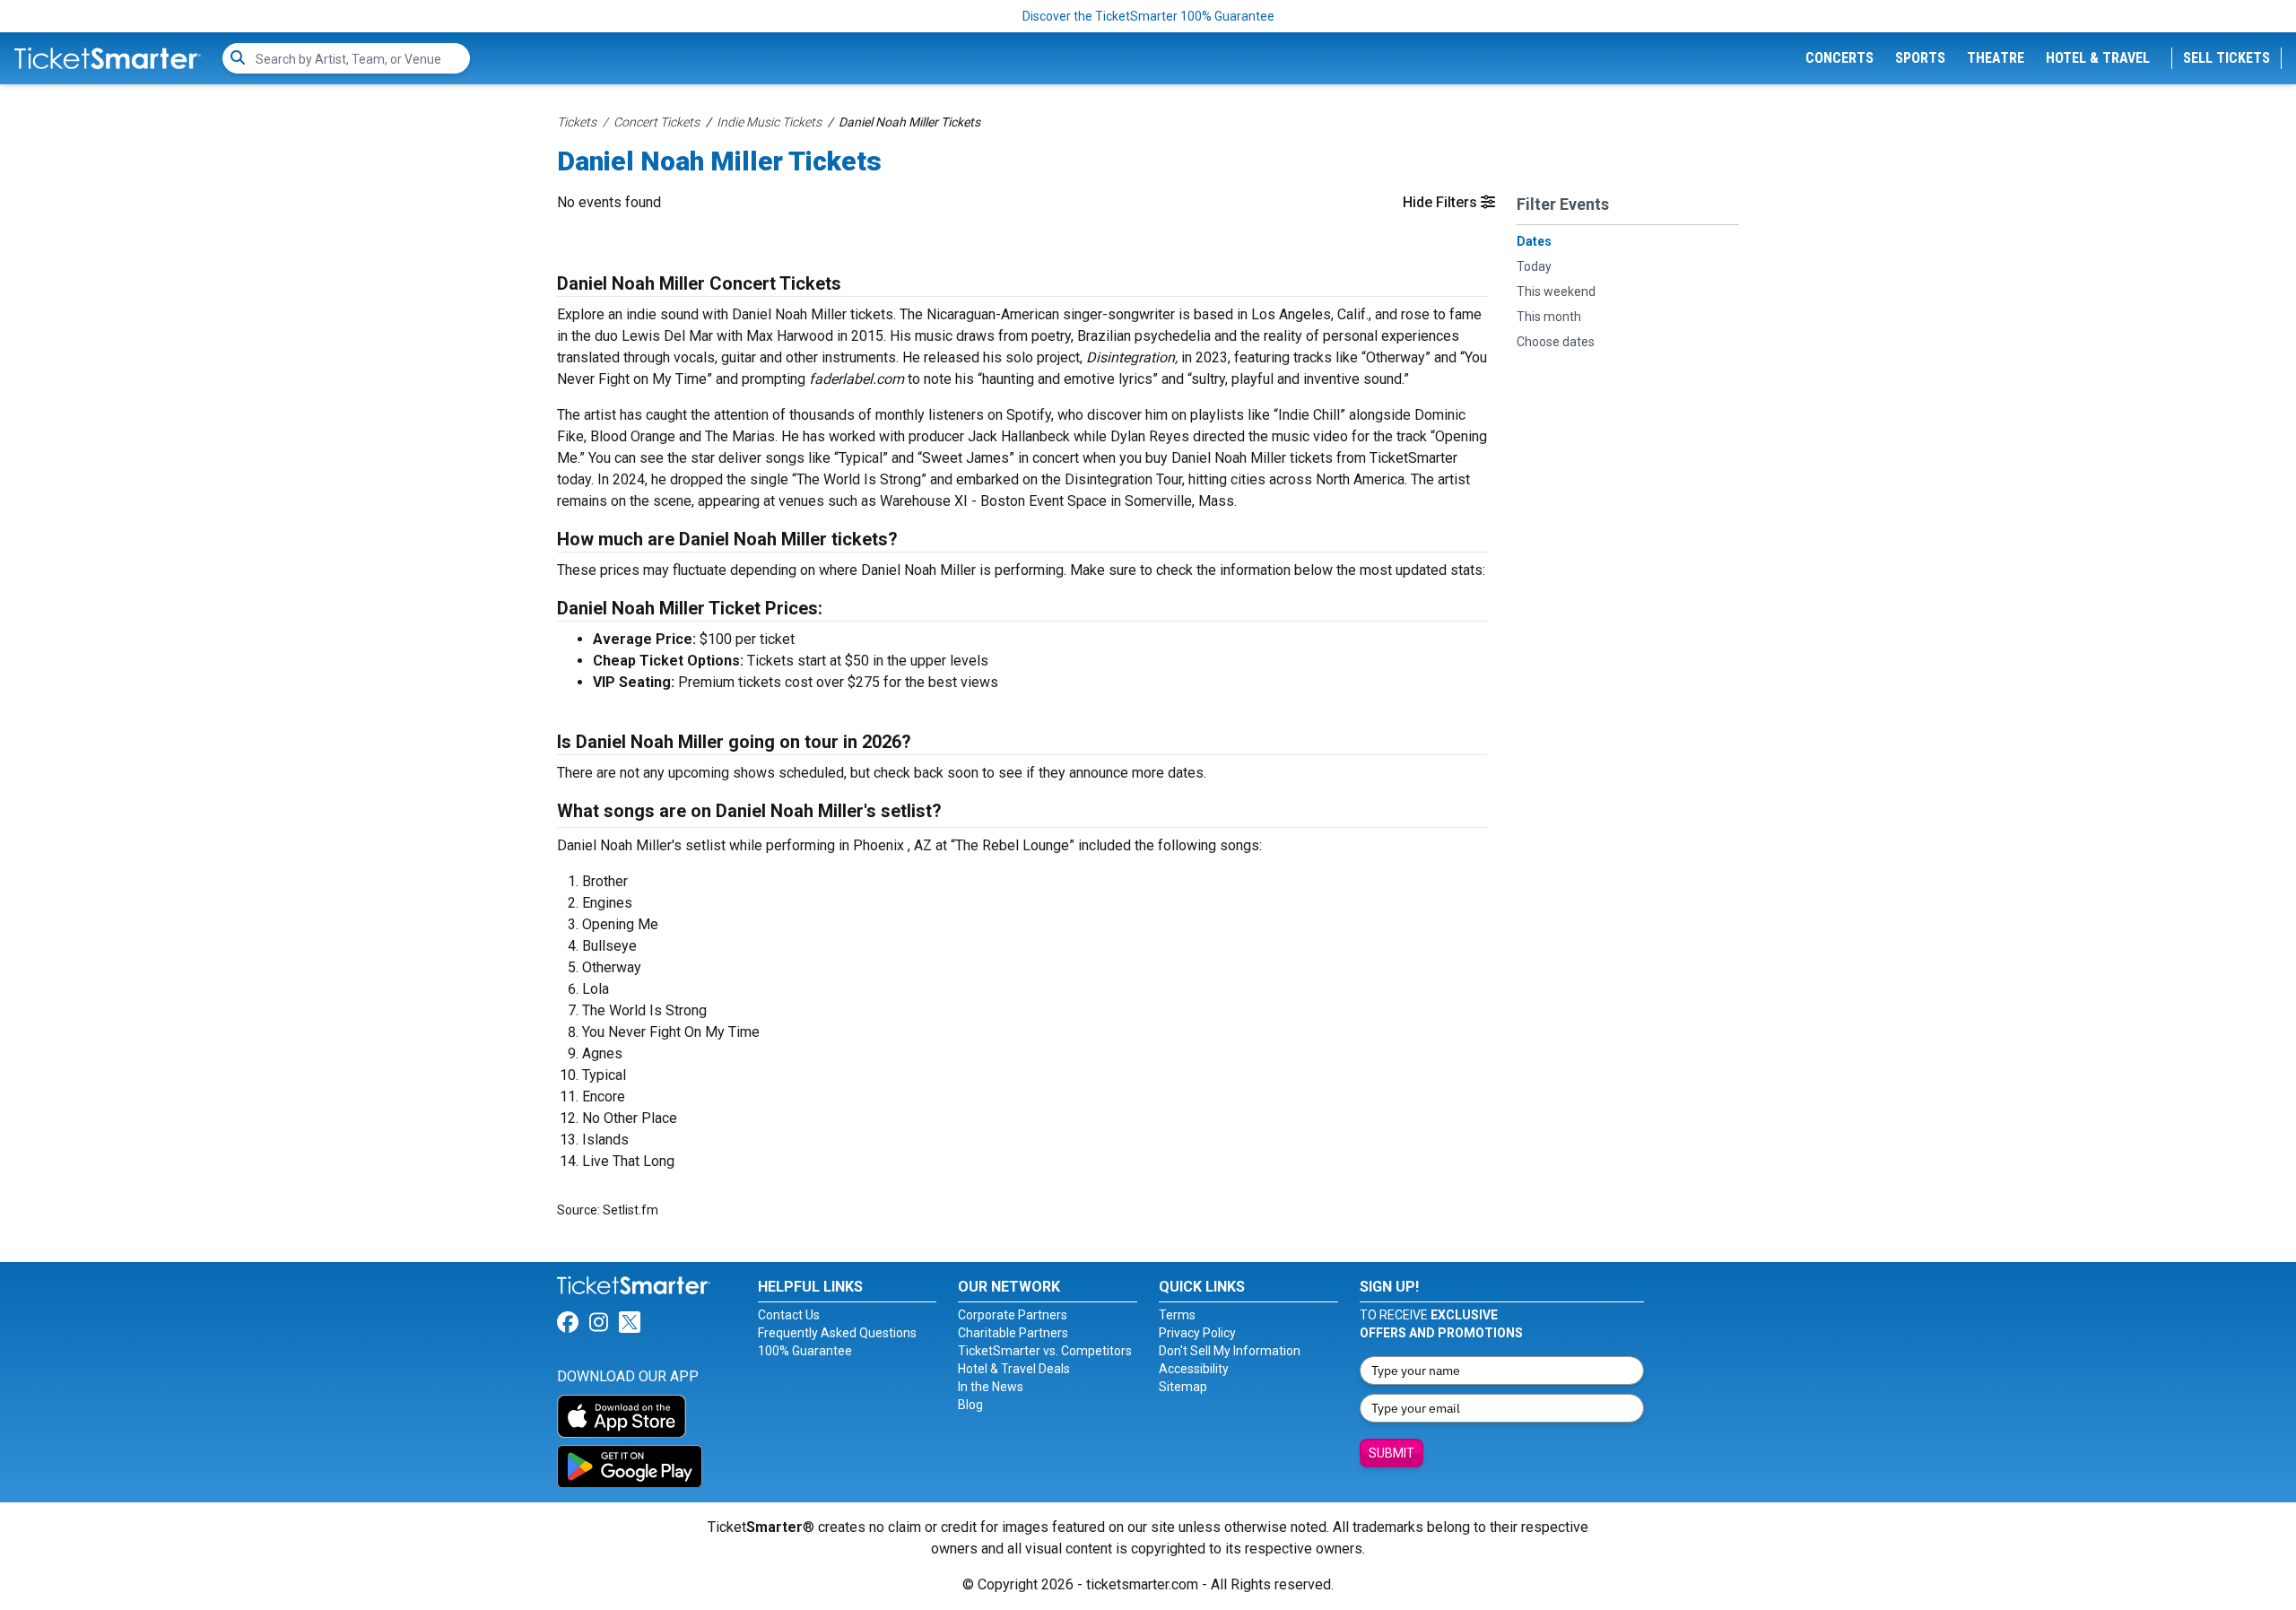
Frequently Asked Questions (837, 1333)
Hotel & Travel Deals (1014, 1369)
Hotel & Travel (2098, 58)
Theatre (1996, 58)
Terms (1177, 1315)
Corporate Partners (1013, 1315)
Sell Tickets (2226, 58)
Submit (1392, 1453)
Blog (970, 1405)
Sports (1920, 58)
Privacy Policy (1197, 1333)
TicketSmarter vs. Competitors (1045, 1351)
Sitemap (1183, 1387)
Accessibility (1194, 1369)
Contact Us (789, 1315)
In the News (991, 1387)
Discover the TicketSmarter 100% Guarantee (1148, 16)
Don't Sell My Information (1230, 1351)
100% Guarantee (805, 1351)
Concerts (1839, 58)
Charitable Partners (1013, 1333)
